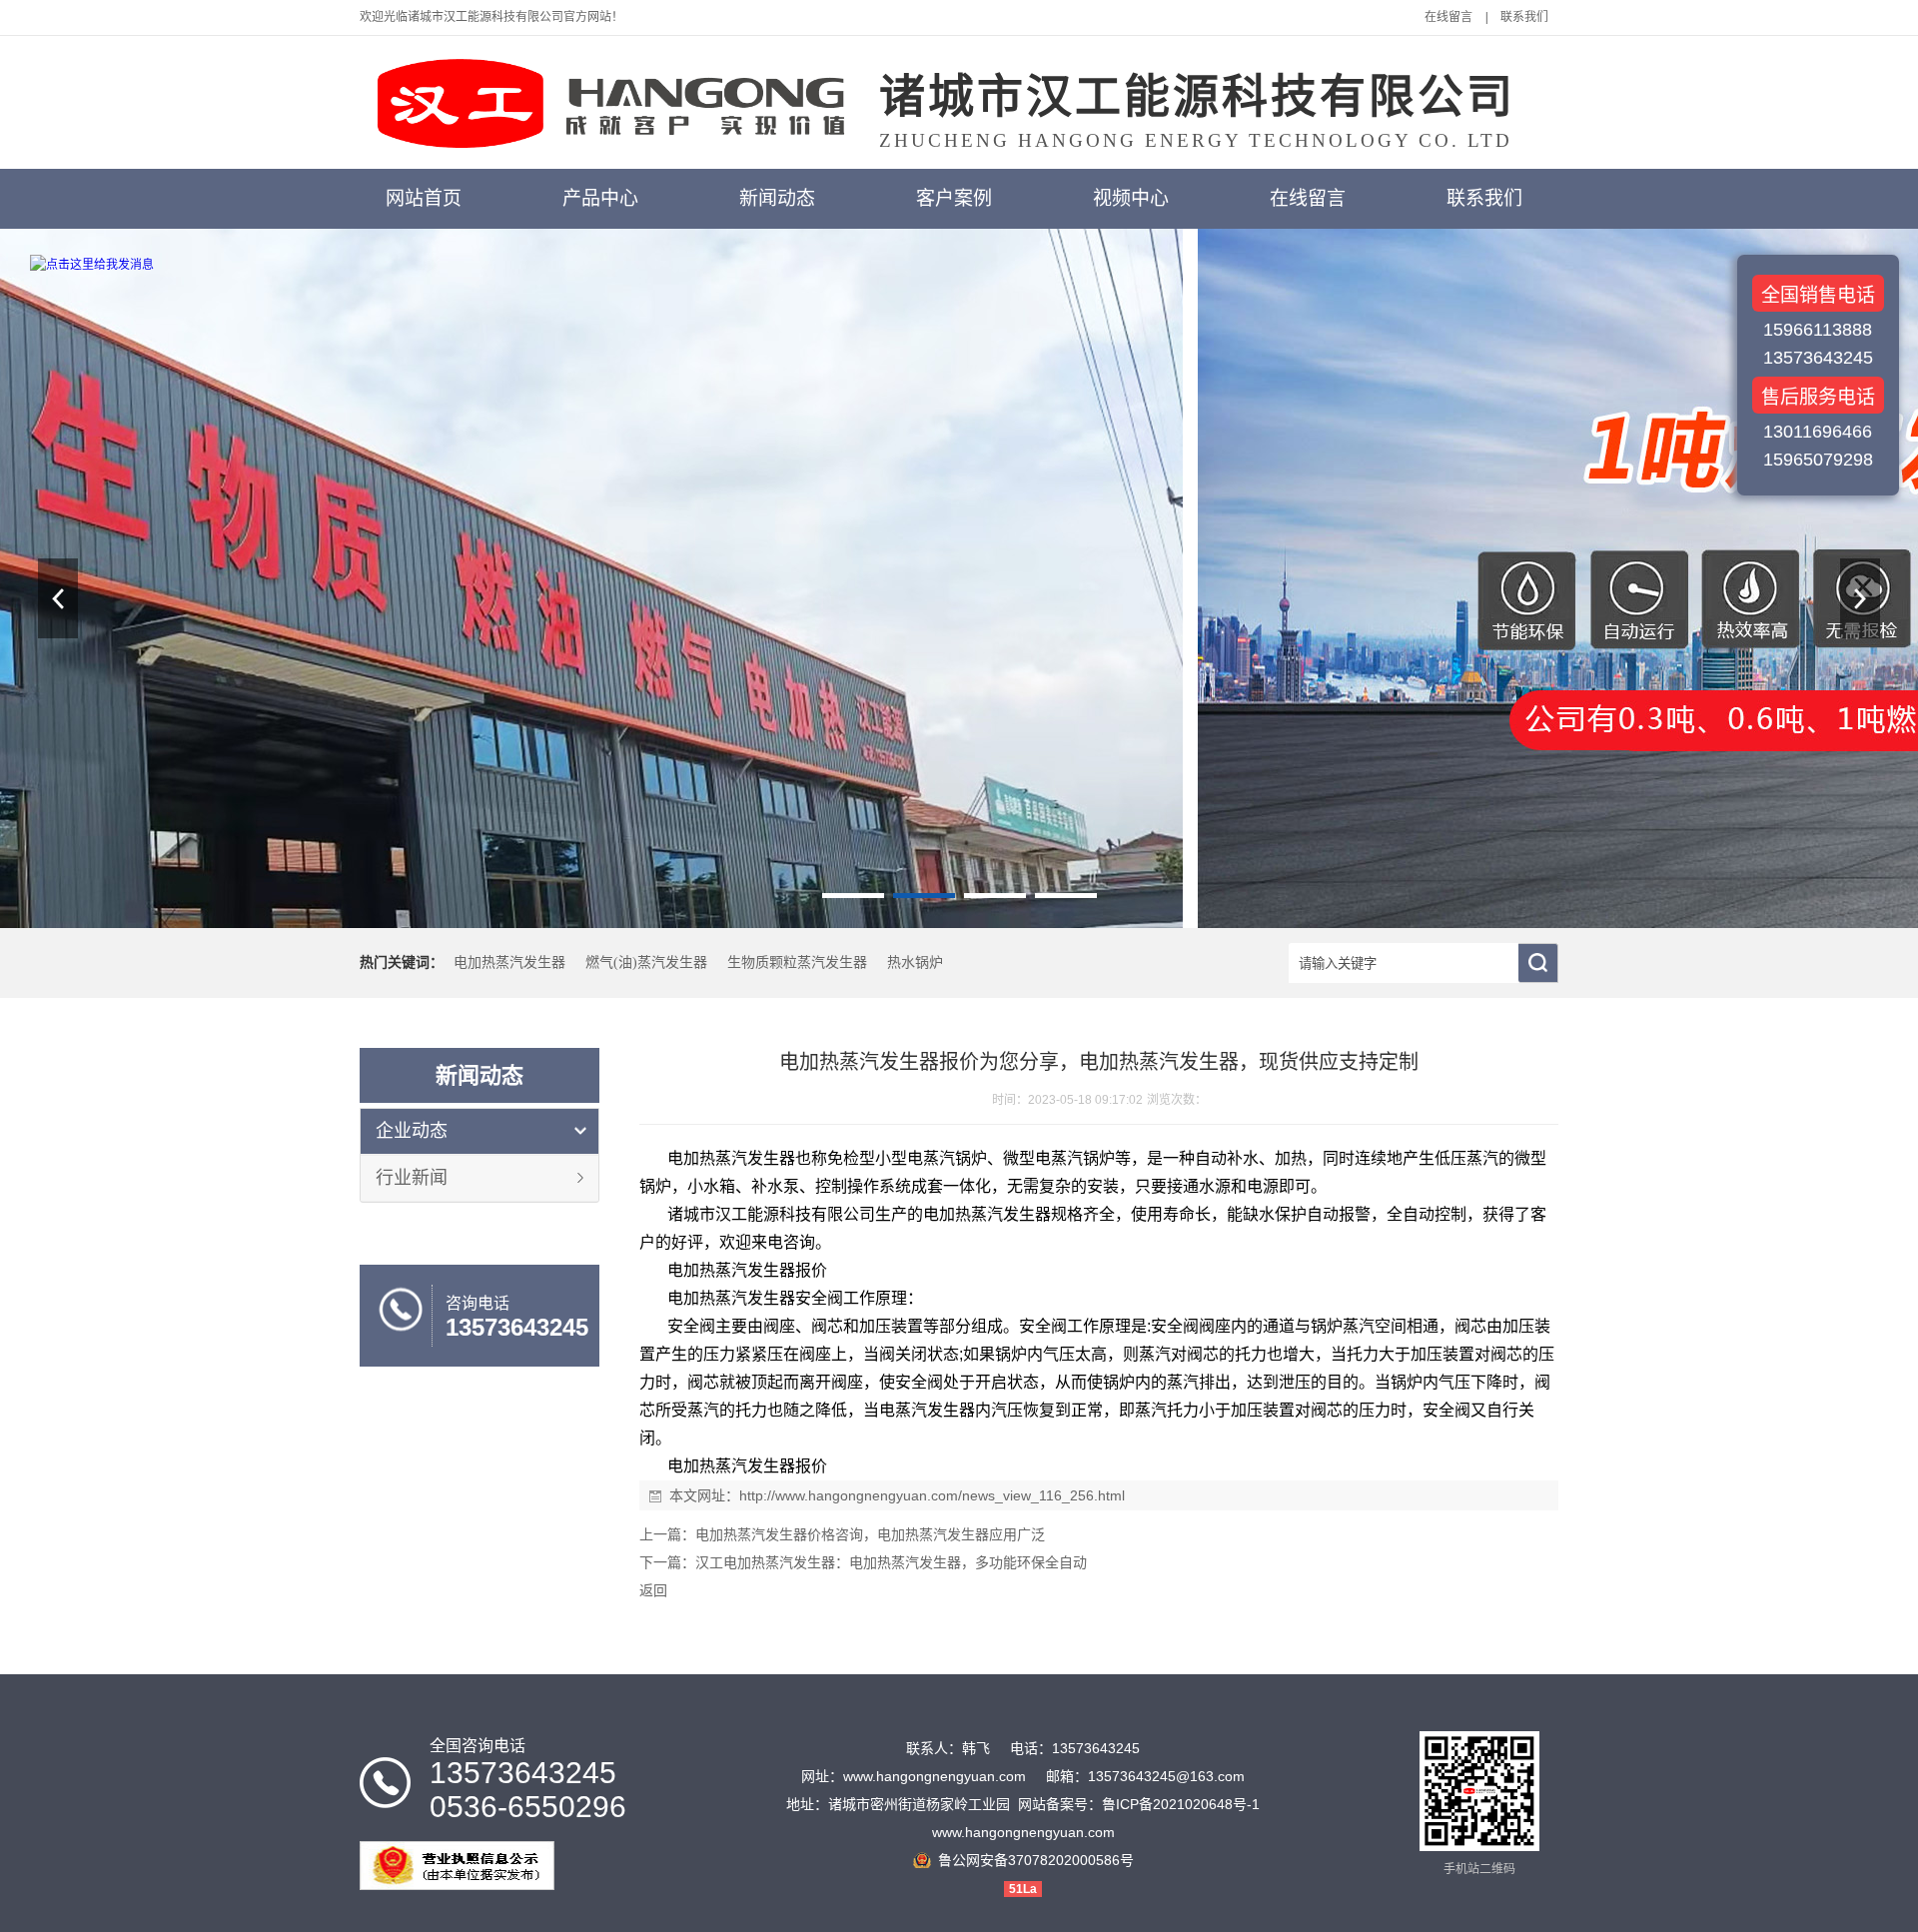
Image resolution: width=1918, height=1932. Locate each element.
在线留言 (1448, 17)
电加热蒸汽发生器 (509, 963)
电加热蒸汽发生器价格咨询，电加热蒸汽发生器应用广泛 (870, 1534)
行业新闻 (412, 1178)
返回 (653, 1590)
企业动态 (412, 1131)
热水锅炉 (915, 963)
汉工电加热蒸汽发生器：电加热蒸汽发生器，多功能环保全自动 (891, 1562)
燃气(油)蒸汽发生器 (646, 963)
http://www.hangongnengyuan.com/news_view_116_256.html (932, 1495)
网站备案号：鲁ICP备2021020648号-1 (1139, 1804)
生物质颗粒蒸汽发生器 (797, 963)
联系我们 (1524, 17)
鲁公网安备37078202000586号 (1036, 1860)
